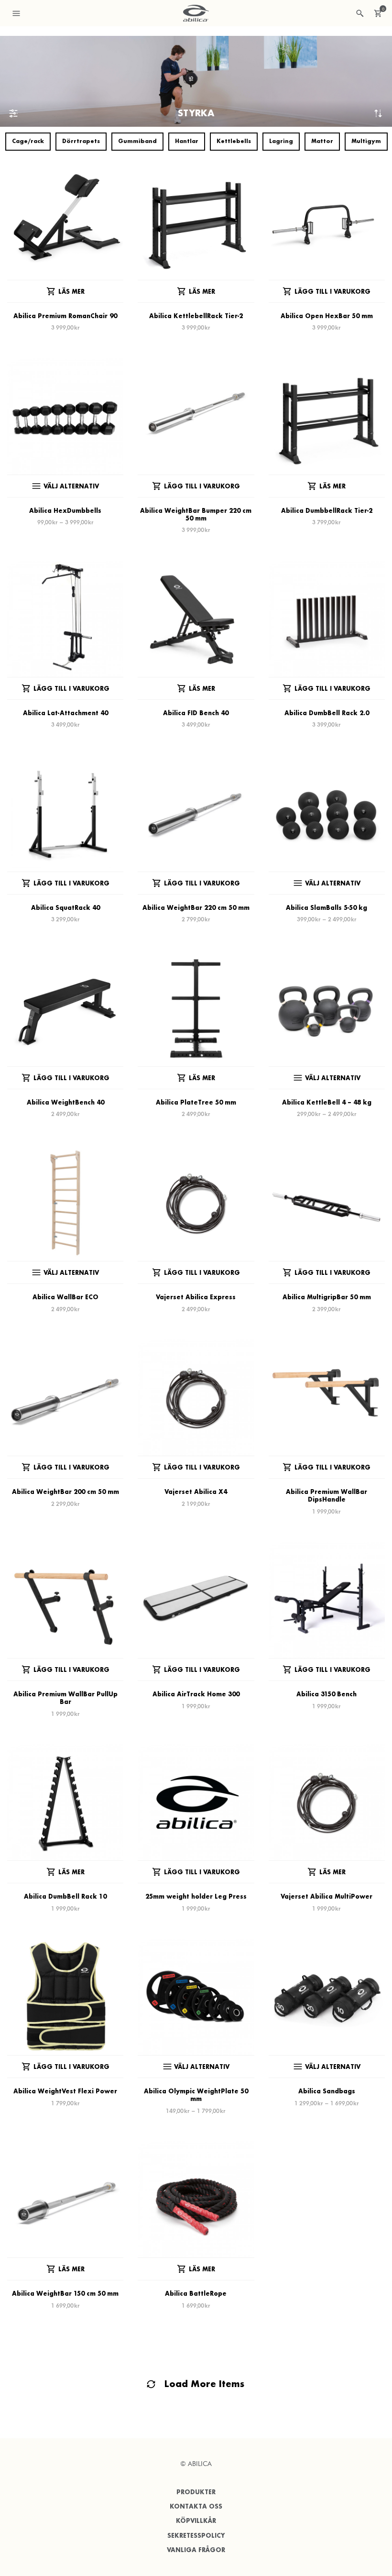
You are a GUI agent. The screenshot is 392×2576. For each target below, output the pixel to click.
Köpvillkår (196, 2521)
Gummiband (137, 141)
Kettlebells (234, 141)
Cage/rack (28, 141)
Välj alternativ (71, 486)
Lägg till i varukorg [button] (332, 292)
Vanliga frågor (196, 2550)
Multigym (366, 141)
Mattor (322, 141)
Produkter (196, 2492)
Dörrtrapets (81, 141)
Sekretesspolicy (196, 2536)
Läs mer (71, 292)
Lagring (281, 141)
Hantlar (187, 141)
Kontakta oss (196, 2506)
